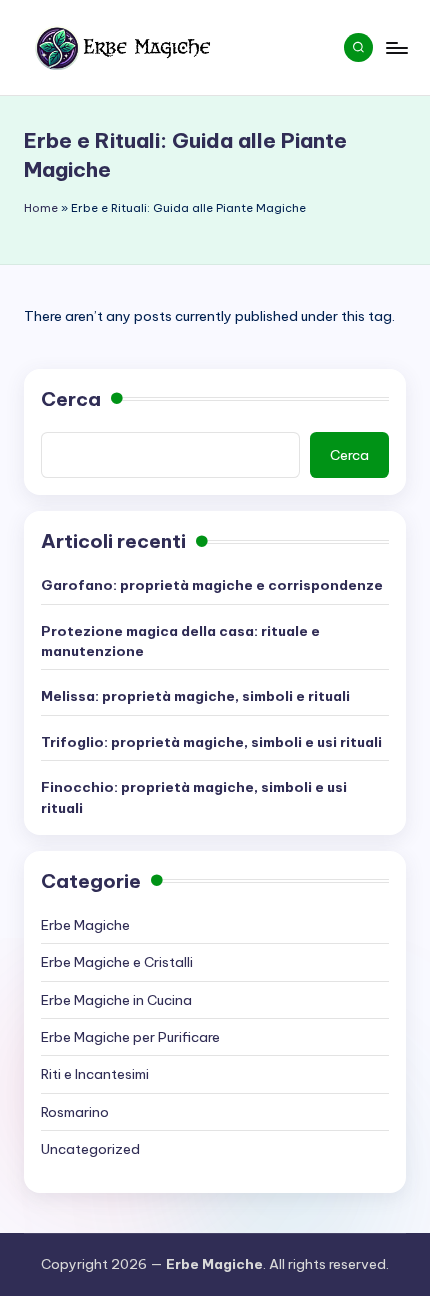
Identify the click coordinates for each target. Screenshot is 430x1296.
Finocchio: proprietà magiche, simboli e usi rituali (194, 797)
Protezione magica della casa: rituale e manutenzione (180, 641)
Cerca (71, 399)
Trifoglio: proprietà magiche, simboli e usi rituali (211, 742)
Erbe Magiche (85, 925)
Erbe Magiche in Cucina (116, 1000)
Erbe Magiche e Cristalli (117, 962)
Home (41, 208)
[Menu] (396, 47)
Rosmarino (75, 1112)
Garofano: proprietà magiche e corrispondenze (212, 585)
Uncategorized (90, 1149)
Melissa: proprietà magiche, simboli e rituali (195, 696)
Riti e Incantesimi (95, 1074)
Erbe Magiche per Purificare (130, 1037)
